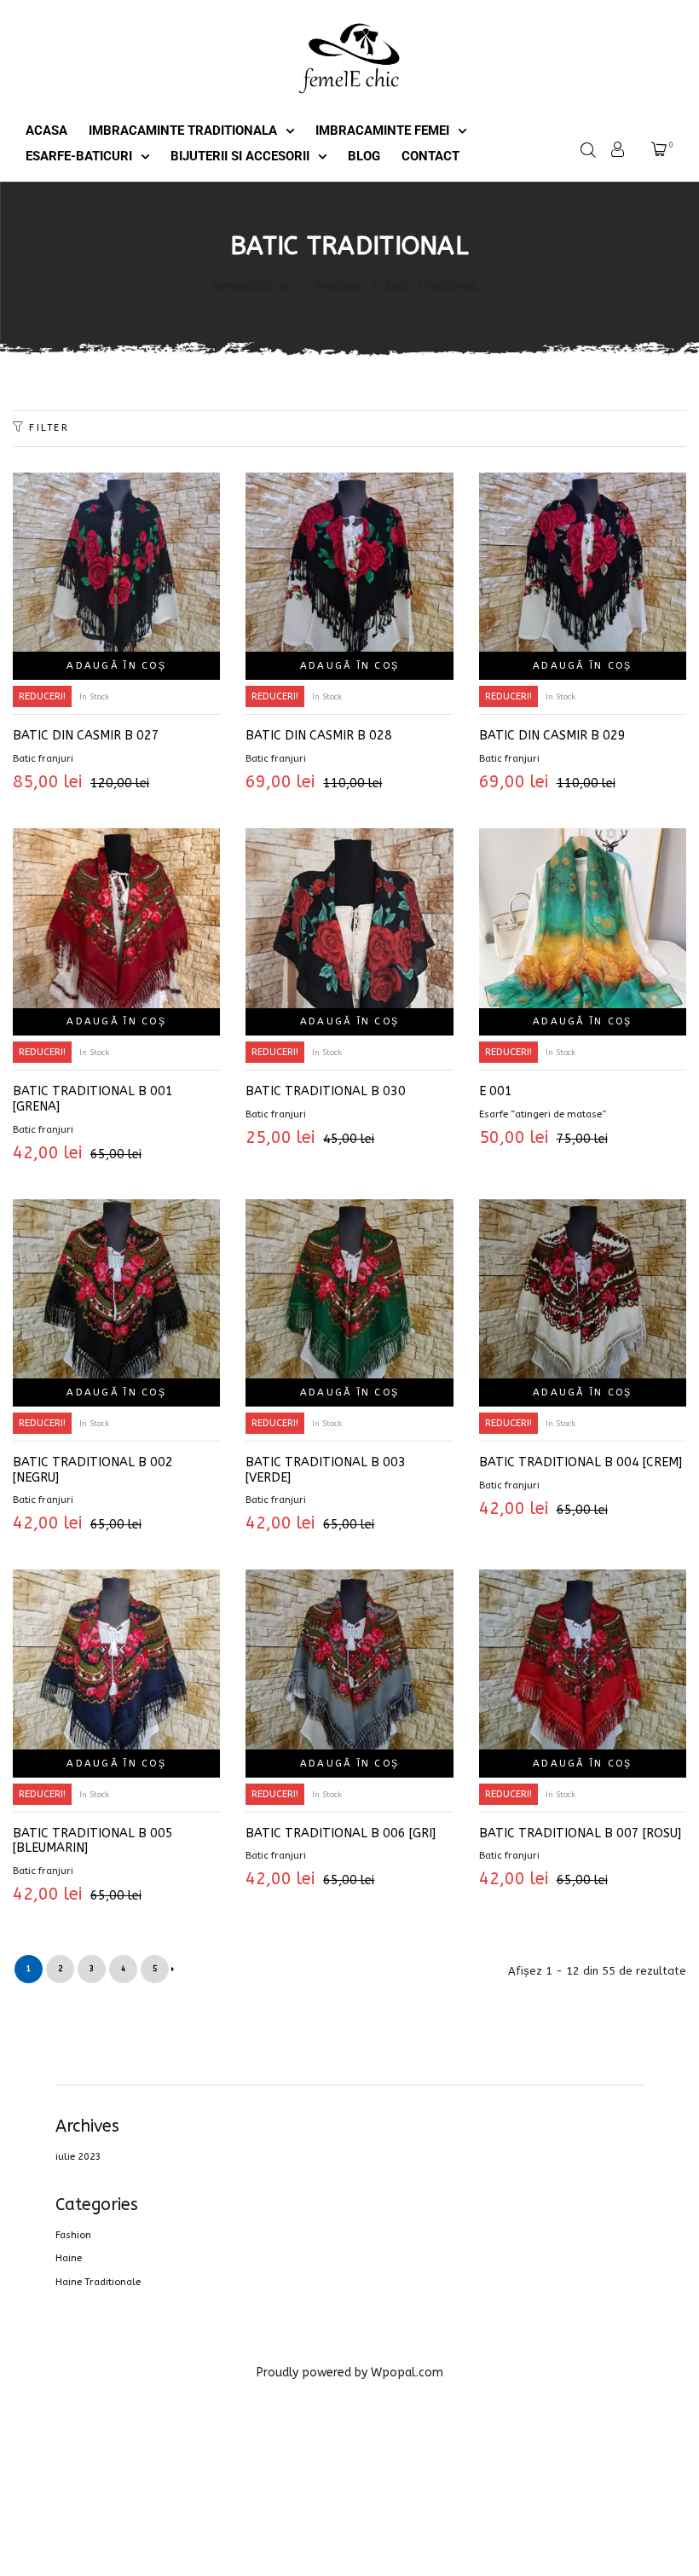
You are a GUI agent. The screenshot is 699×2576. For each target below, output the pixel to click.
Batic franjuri (43, 759)
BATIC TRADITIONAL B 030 (326, 1091)
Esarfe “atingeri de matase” (543, 1114)
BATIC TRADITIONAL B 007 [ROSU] (580, 1833)
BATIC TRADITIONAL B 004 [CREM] (581, 1462)
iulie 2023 (78, 2157)
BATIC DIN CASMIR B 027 (86, 736)
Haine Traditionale (98, 2282)
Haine (69, 2258)
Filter (49, 428)
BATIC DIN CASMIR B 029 (552, 736)
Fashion (73, 2235)
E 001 (496, 1091)
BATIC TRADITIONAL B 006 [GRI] (341, 1833)
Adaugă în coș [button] (116, 666)
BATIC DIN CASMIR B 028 (319, 736)
